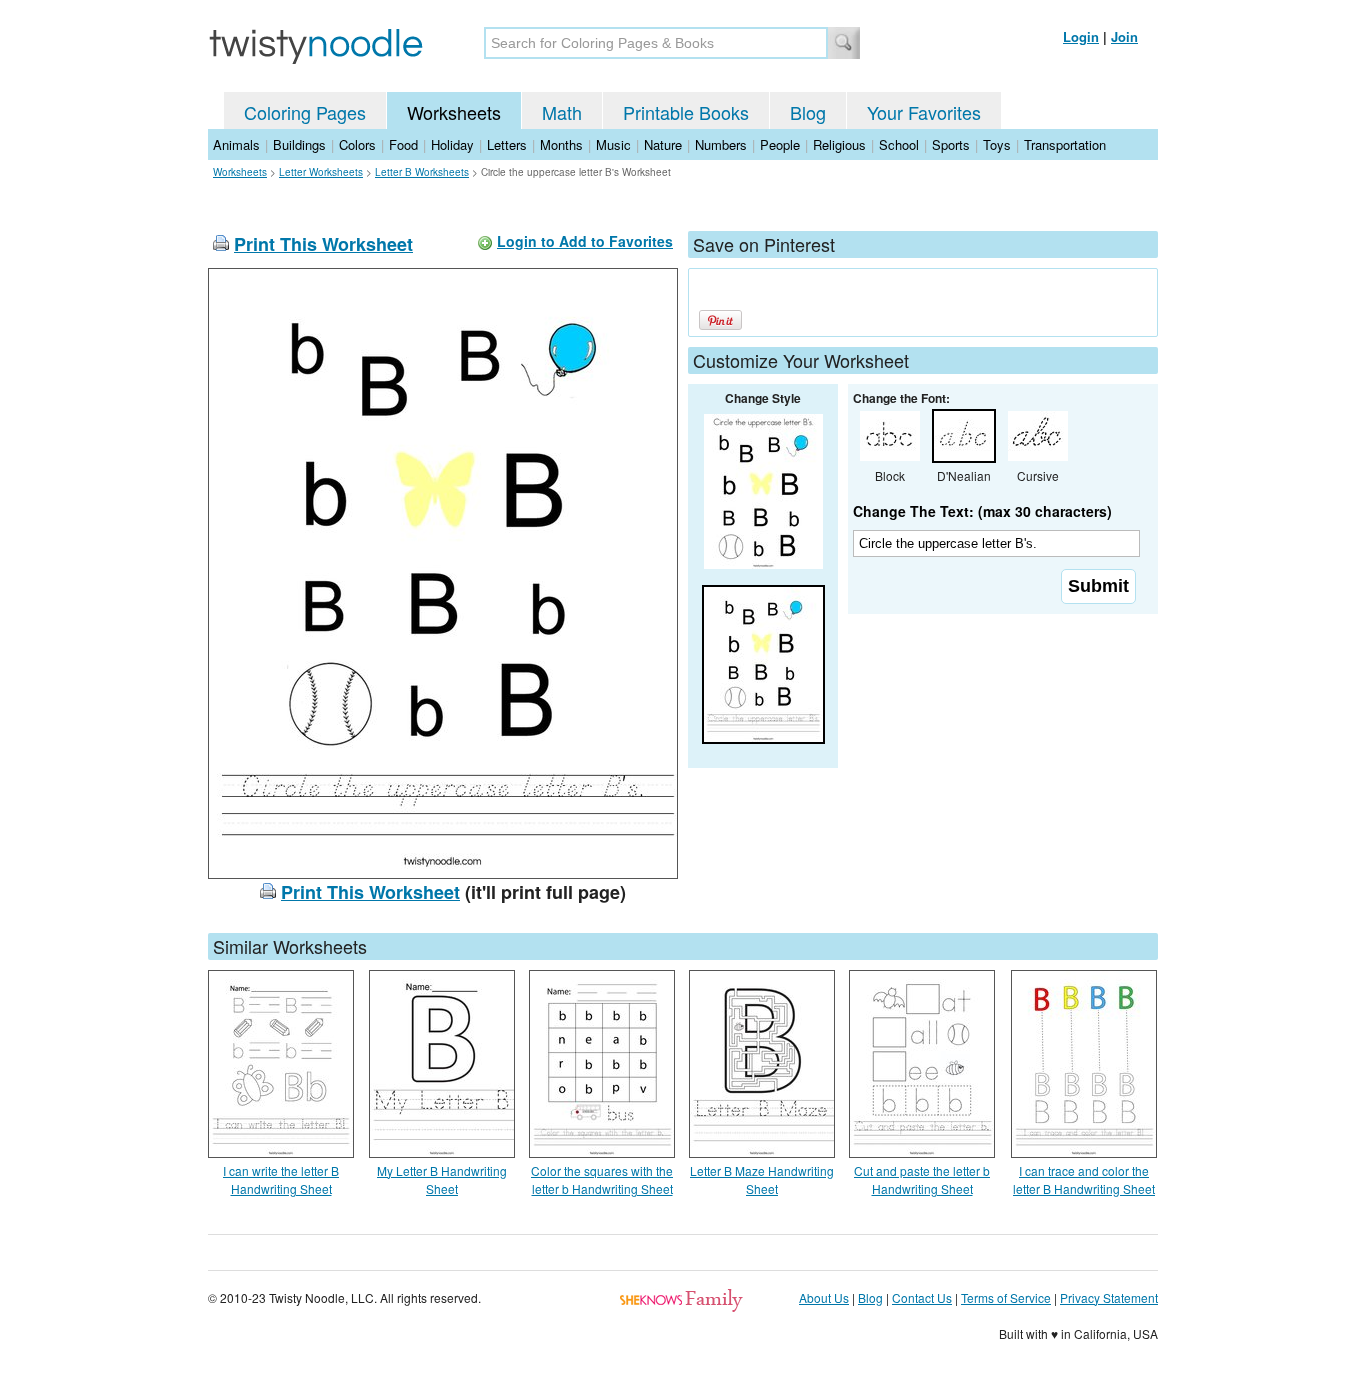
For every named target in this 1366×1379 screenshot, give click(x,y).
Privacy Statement (1109, 1297)
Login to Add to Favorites (585, 241)
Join (1124, 36)
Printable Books (686, 112)
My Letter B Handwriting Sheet (442, 1179)
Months (561, 144)
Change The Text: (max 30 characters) (982, 511)
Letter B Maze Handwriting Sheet (762, 1179)
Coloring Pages (305, 112)
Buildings (299, 144)
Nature (663, 144)
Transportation (1065, 144)
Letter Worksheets (321, 172)
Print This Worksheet (323, 244)
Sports (951, 144)
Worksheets (454, 112)
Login (1081, 36)
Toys (997, 144)
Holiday (452, 144)
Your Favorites (924, 112)
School (899, 144)
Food (403, 144)
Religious (839, 144)
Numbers (721, 144)
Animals (236, 144)
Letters (507, 144)
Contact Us (922, 1297)
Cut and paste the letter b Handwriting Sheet (922, 1179)
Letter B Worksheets (422, 172)
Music (613, 144)
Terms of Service (1006, 1297)
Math (562, 112)
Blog (808, 112)
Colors (357, 144)
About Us (824, 1297)
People (780, 144)
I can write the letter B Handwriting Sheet (281, 1179)
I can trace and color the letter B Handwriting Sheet (1084, 1179)
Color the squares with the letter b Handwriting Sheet (602, 1179)
